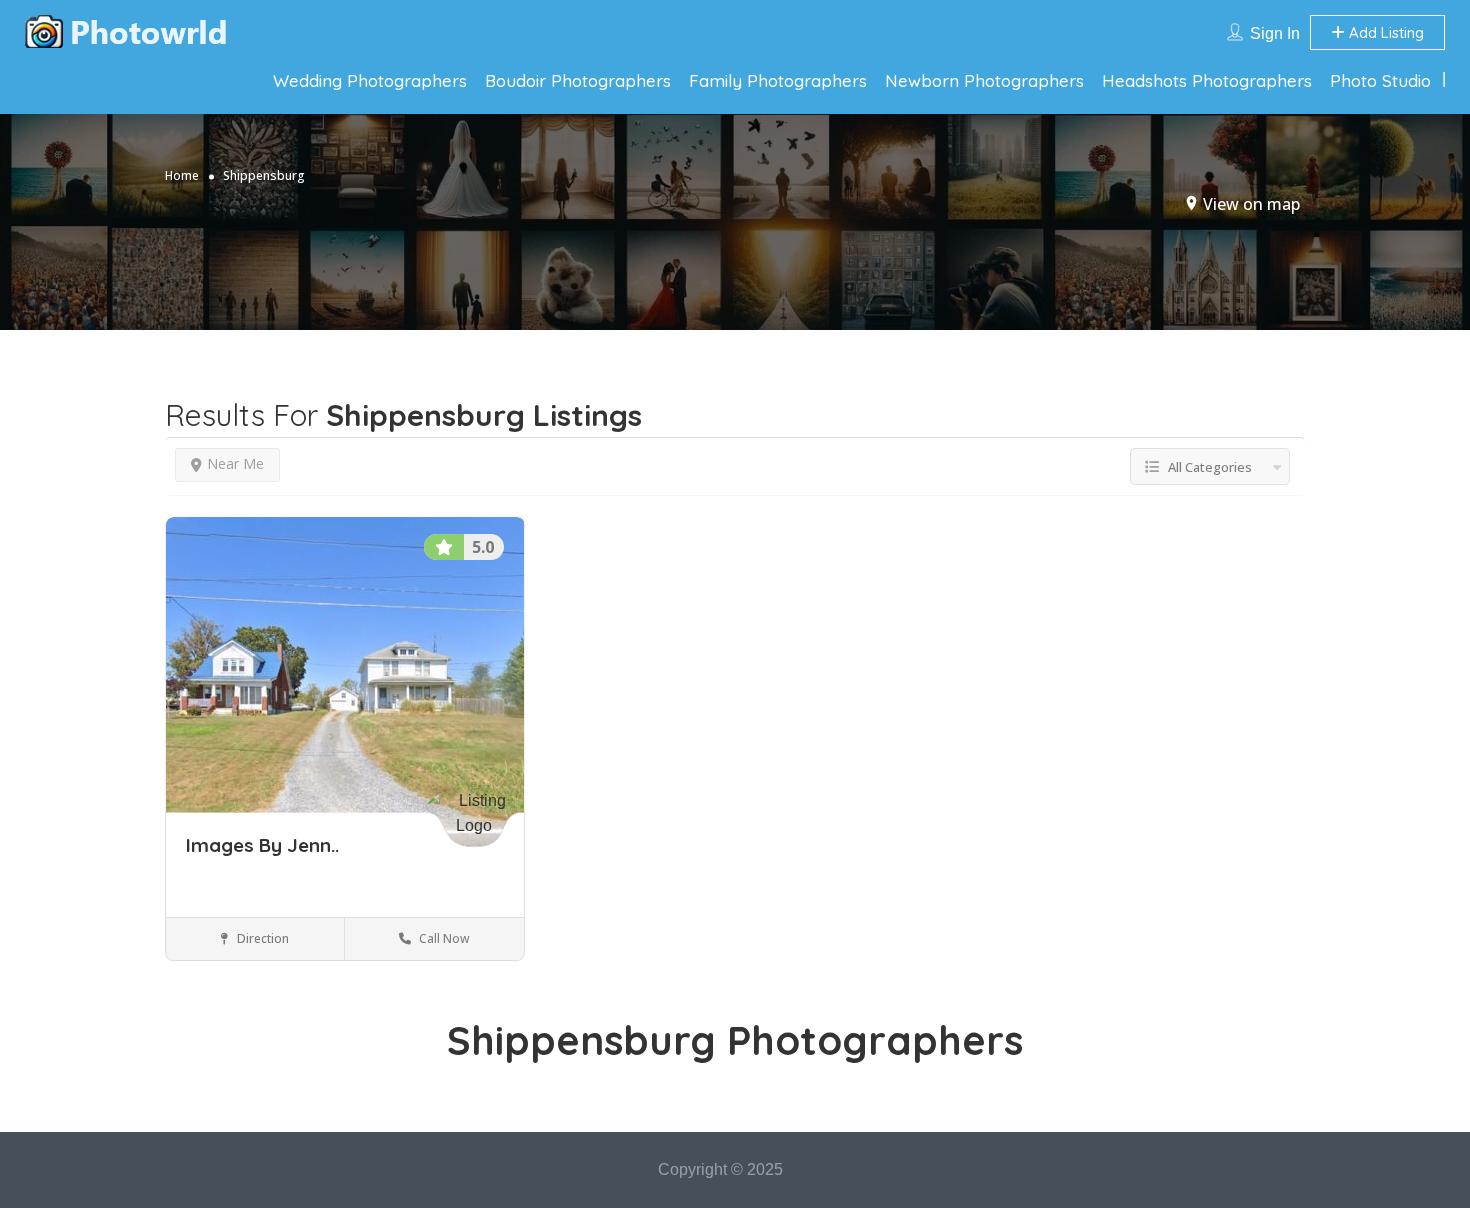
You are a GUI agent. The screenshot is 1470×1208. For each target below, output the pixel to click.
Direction (261, 938)
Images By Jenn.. (262, 845)
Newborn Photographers (984, 80)
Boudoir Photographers (578, 80)
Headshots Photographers (1207, 80)
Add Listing (1384, 32)
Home (182, 175)
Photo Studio (1380, 80)
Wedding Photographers (370, 80)
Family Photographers (778, 80)
